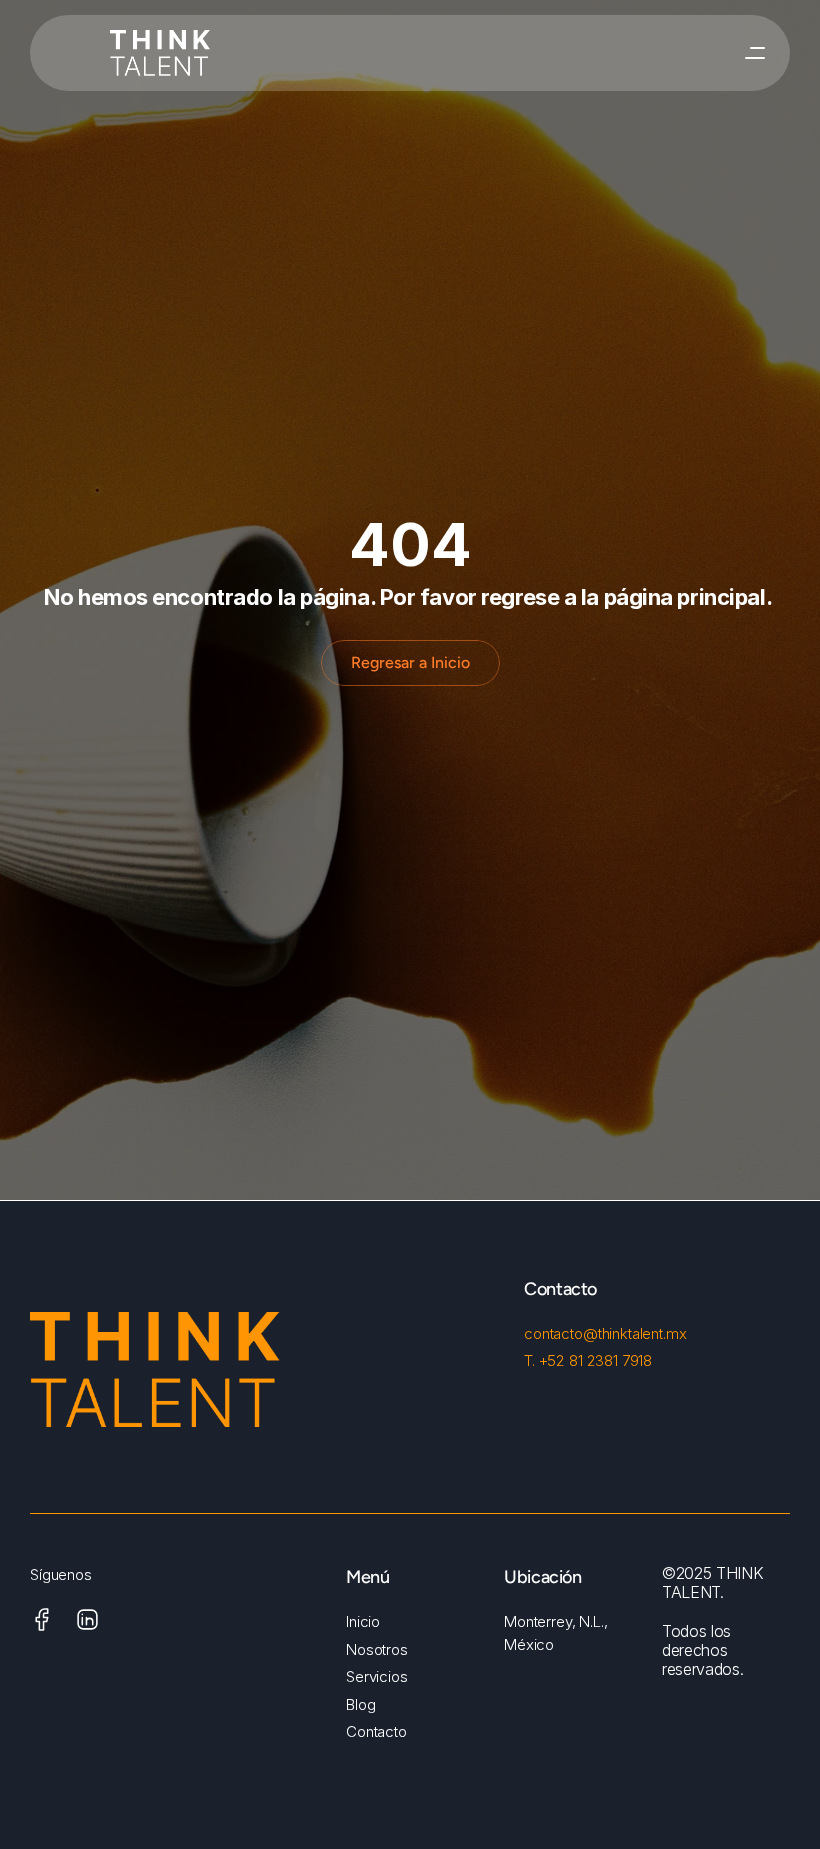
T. (531, 1360)
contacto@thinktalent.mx (605, 1333)
